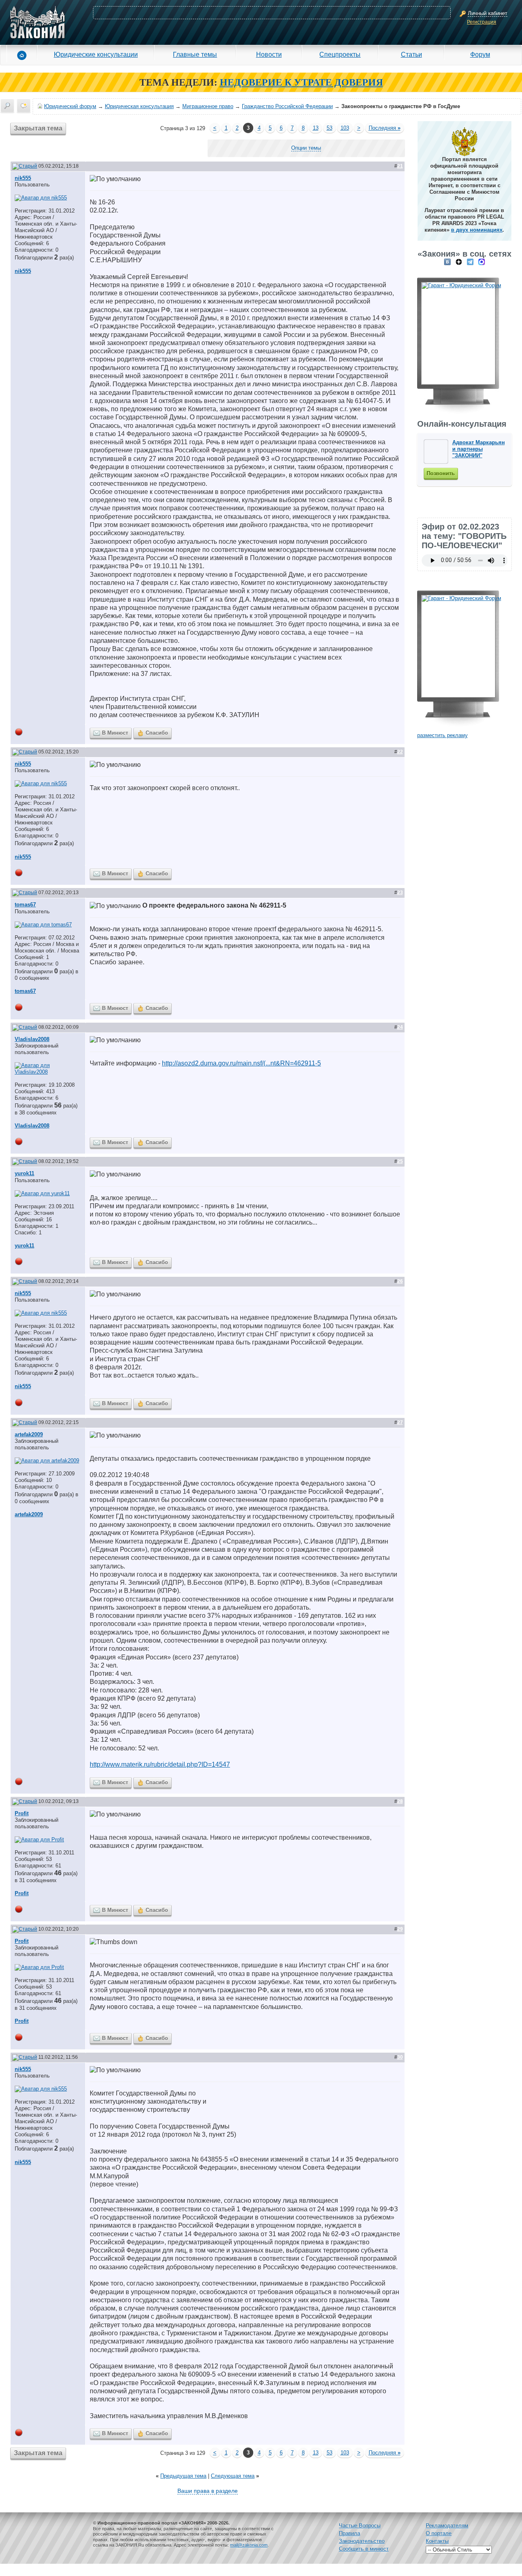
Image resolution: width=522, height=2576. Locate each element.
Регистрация (482, 22)
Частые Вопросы (360, 2526)
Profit (22, 1813)
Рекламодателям (447, 2526)
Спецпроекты (340, 54)
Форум (480, 54)
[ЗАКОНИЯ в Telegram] (470, 262)
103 (345, 128)
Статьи (411, 54)
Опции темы (306, 148)
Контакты (437, 2541)
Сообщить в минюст (364, 2549)
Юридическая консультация (139, 106)
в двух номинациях (477, 230)
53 (330, 128)
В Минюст (115, 733)
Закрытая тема (38, 128)
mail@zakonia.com (249, 2545)
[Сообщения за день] (24, 106)
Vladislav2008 (32, 1039)
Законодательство (362, 2541)
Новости (269, 54)
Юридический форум (70, 106)
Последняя (385, 128)
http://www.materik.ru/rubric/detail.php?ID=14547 (160, 1764)
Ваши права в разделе (208, 2491)
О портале (439, 2533)
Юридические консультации (96, 54)
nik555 (23, 178)
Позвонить (441, 473)
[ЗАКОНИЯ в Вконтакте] (447, 262)
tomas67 (25, 905)
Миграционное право (208, 106)
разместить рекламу (442, 735)
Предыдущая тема (183, 2476)
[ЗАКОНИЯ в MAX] (482, 262)
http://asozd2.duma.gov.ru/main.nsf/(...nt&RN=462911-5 (241, 1063)
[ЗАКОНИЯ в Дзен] (459, 262)
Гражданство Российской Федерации (287, 106)
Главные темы (195, 54)
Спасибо (157, 733)
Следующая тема (233, 2476)
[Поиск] (7, 106)
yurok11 (24, 1173)
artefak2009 (29, 1434)
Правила (349, 2533)
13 (316, 128)
